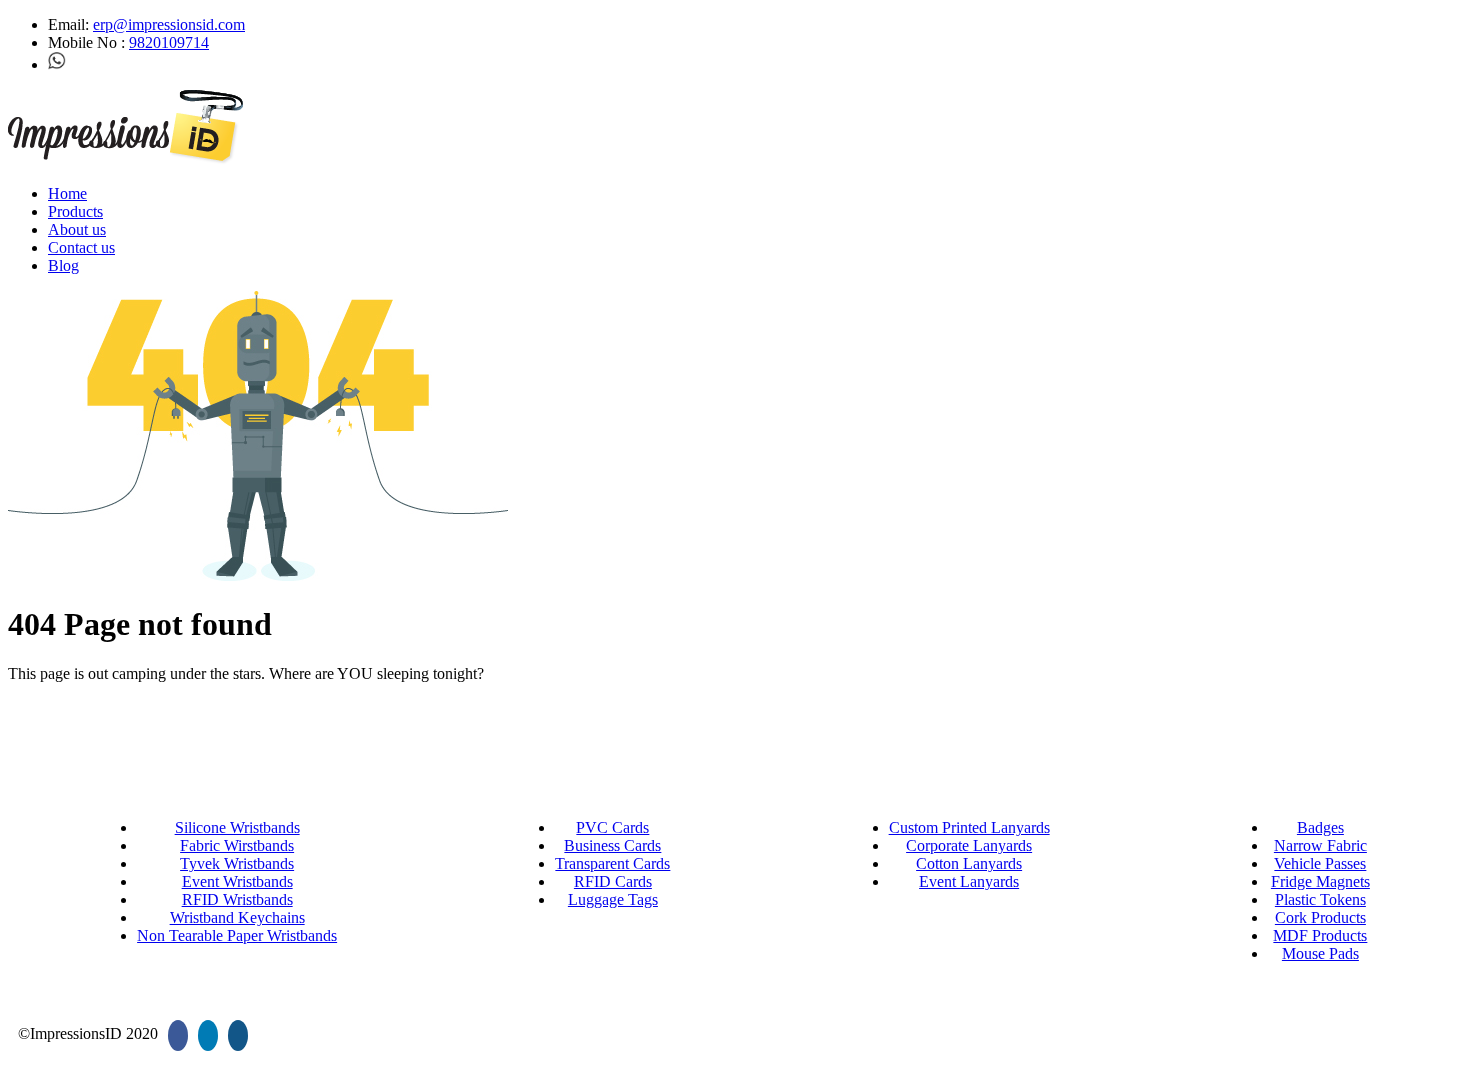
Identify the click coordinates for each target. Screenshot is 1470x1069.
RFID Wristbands (237, 899)
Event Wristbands (237, 881)
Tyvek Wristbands (237, 863)
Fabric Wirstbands (237, 845)
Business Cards (612, 845)
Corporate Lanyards (969, 845)
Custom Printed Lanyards (969, 827)
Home (67, 193)
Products (75, 211)
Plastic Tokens (1320, 899)
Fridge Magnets (1320, 881)
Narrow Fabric (1320, 845)
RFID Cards (613, 881)
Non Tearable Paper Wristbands (237, 935)
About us (77, 229)
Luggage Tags (613, 899)
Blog (63, 265)
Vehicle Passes (1320, 863)
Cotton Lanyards (969, 863)
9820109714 (169, 42)
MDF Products (1320, 935)
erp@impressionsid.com (169, 24)
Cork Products (1320, 917)
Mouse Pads (1320, 953)
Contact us (81, 247)
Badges (1320, 827)
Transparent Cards (612, 863)
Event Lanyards (969, 881)
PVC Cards (612, 827)
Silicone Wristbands (237, 827)
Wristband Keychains (237, 917)
